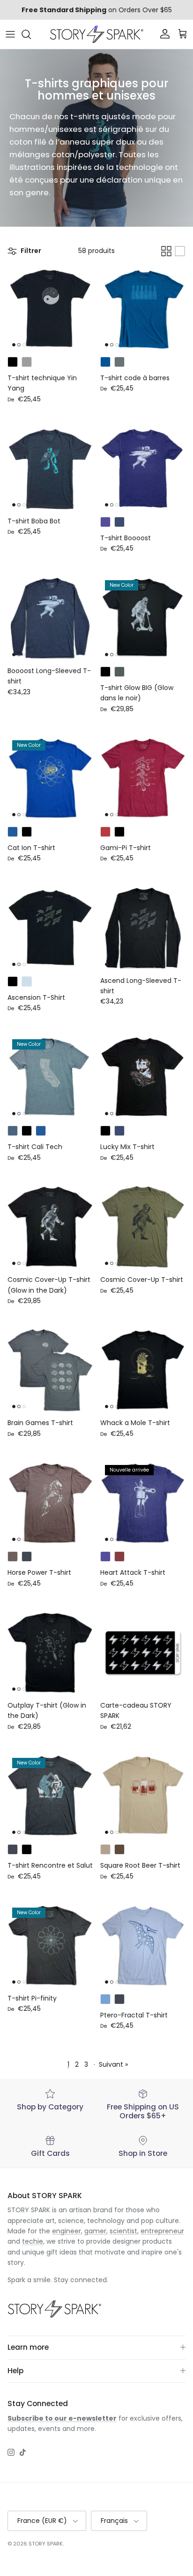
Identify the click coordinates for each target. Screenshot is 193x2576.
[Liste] (180, 251)
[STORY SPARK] (96, 34)
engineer (67, 2231)
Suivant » (113, 2064)
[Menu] (10, 34)
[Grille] (166, 251)
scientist (123, 2231)
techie (33, 2241)
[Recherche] (31, 34)
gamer (95, 2231)
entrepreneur (162, 2231)
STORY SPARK (46, 2544)
